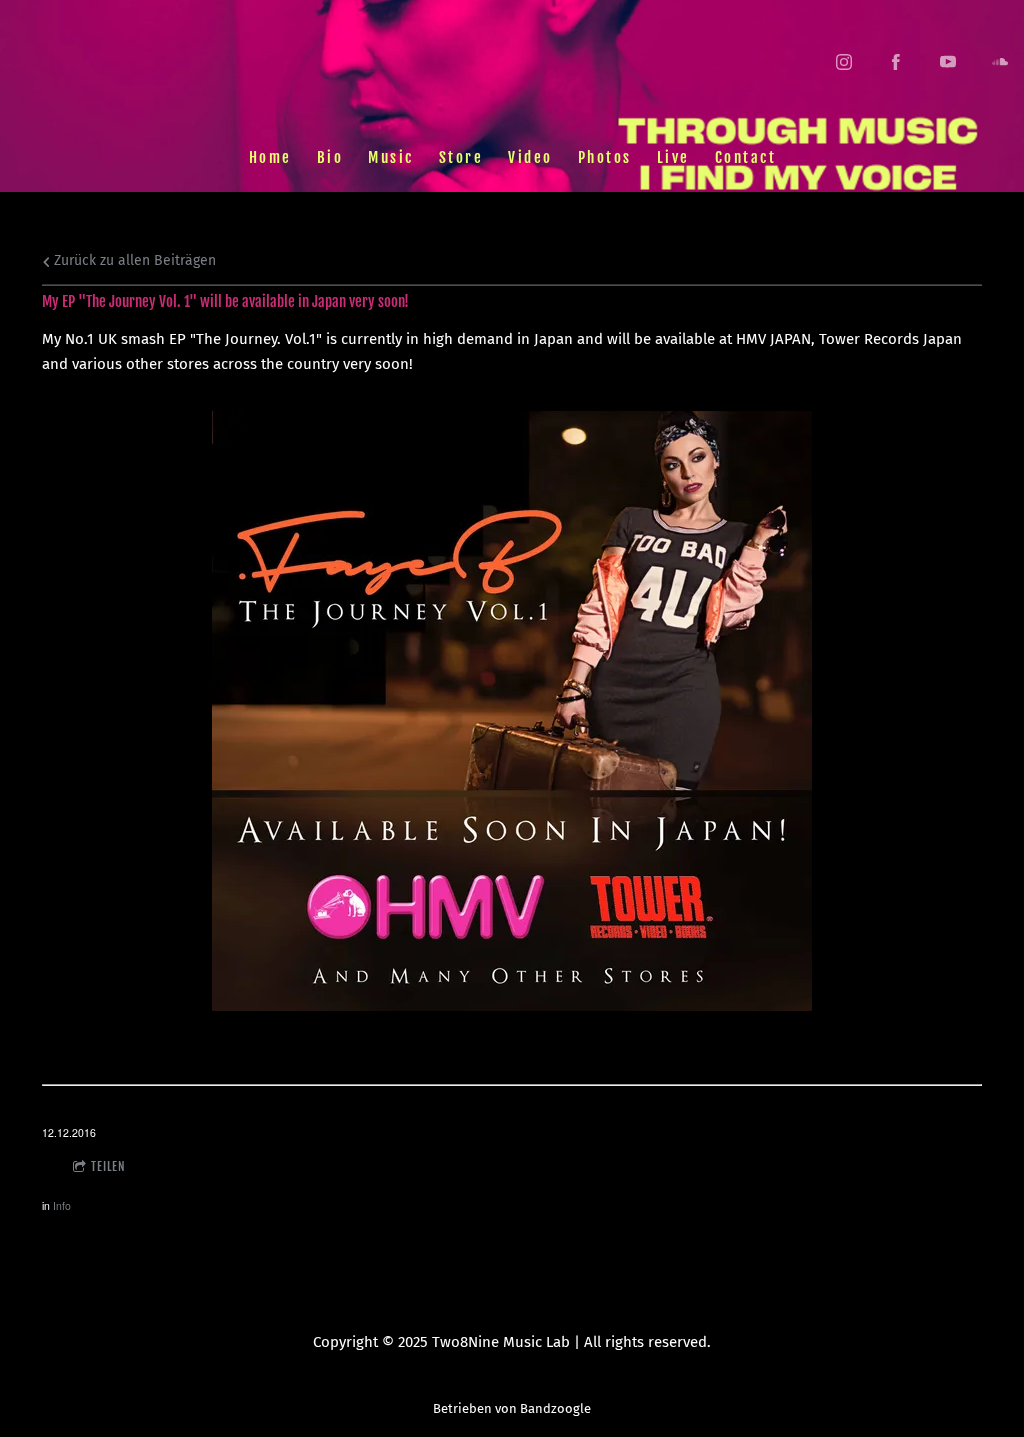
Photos (604, 156)
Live (672, 156)
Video (530, 156)
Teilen (108, 1166)
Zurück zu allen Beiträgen (133, 260)
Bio (329, 156)
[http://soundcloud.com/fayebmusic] (1000, 62)
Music (391, 156)
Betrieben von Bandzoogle (512, 1408)
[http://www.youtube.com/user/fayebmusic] (948, 62)
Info (62, 1205)
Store (460, 156)
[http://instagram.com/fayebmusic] (844, 62)
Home (269, 156)
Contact (745, 156)
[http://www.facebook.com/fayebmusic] (896, 62)
